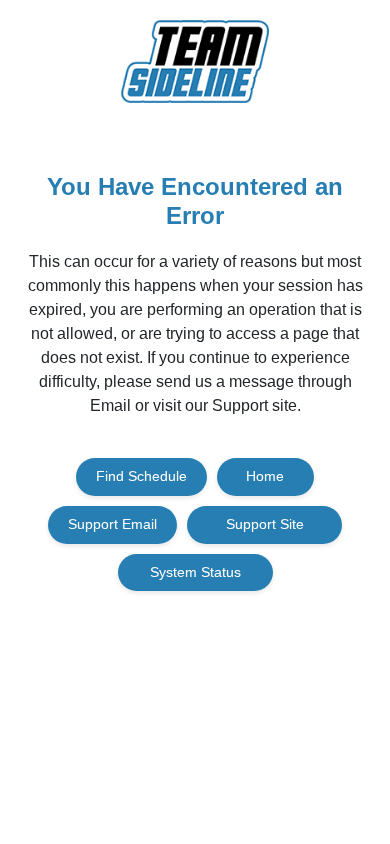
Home (265, 476)
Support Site (265, 524)
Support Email (112, 524)
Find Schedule (141, 476)
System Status (195, 572)
